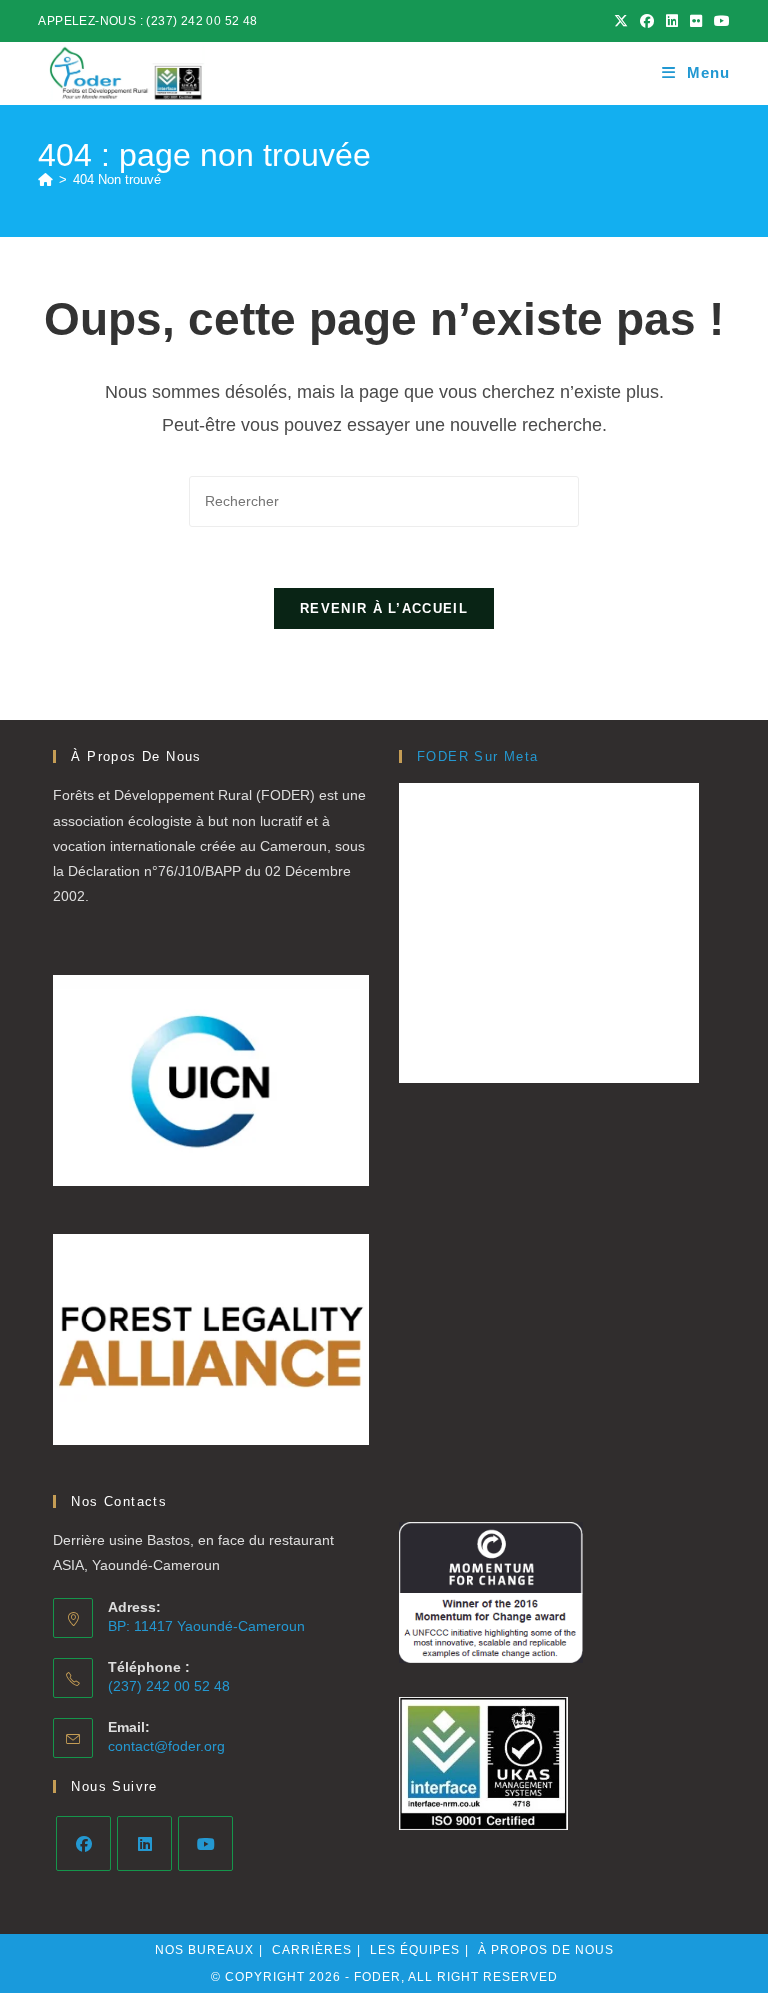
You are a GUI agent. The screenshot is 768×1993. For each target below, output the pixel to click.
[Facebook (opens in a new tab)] (647, 21)
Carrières (312, 1950)
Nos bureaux (204, 1950)
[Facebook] (83, 1843)
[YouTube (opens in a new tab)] (719, 21)
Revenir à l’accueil (384, 608)
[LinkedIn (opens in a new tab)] (672, 21)
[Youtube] (205, 1843)
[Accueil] (45, 179)
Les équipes (415, 1950)
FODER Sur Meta (478, 756)
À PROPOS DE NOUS (546, 1950)
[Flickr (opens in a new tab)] (696, 21)
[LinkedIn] (144, 1843)
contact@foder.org (166, 1746)
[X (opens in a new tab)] (621, 21)
